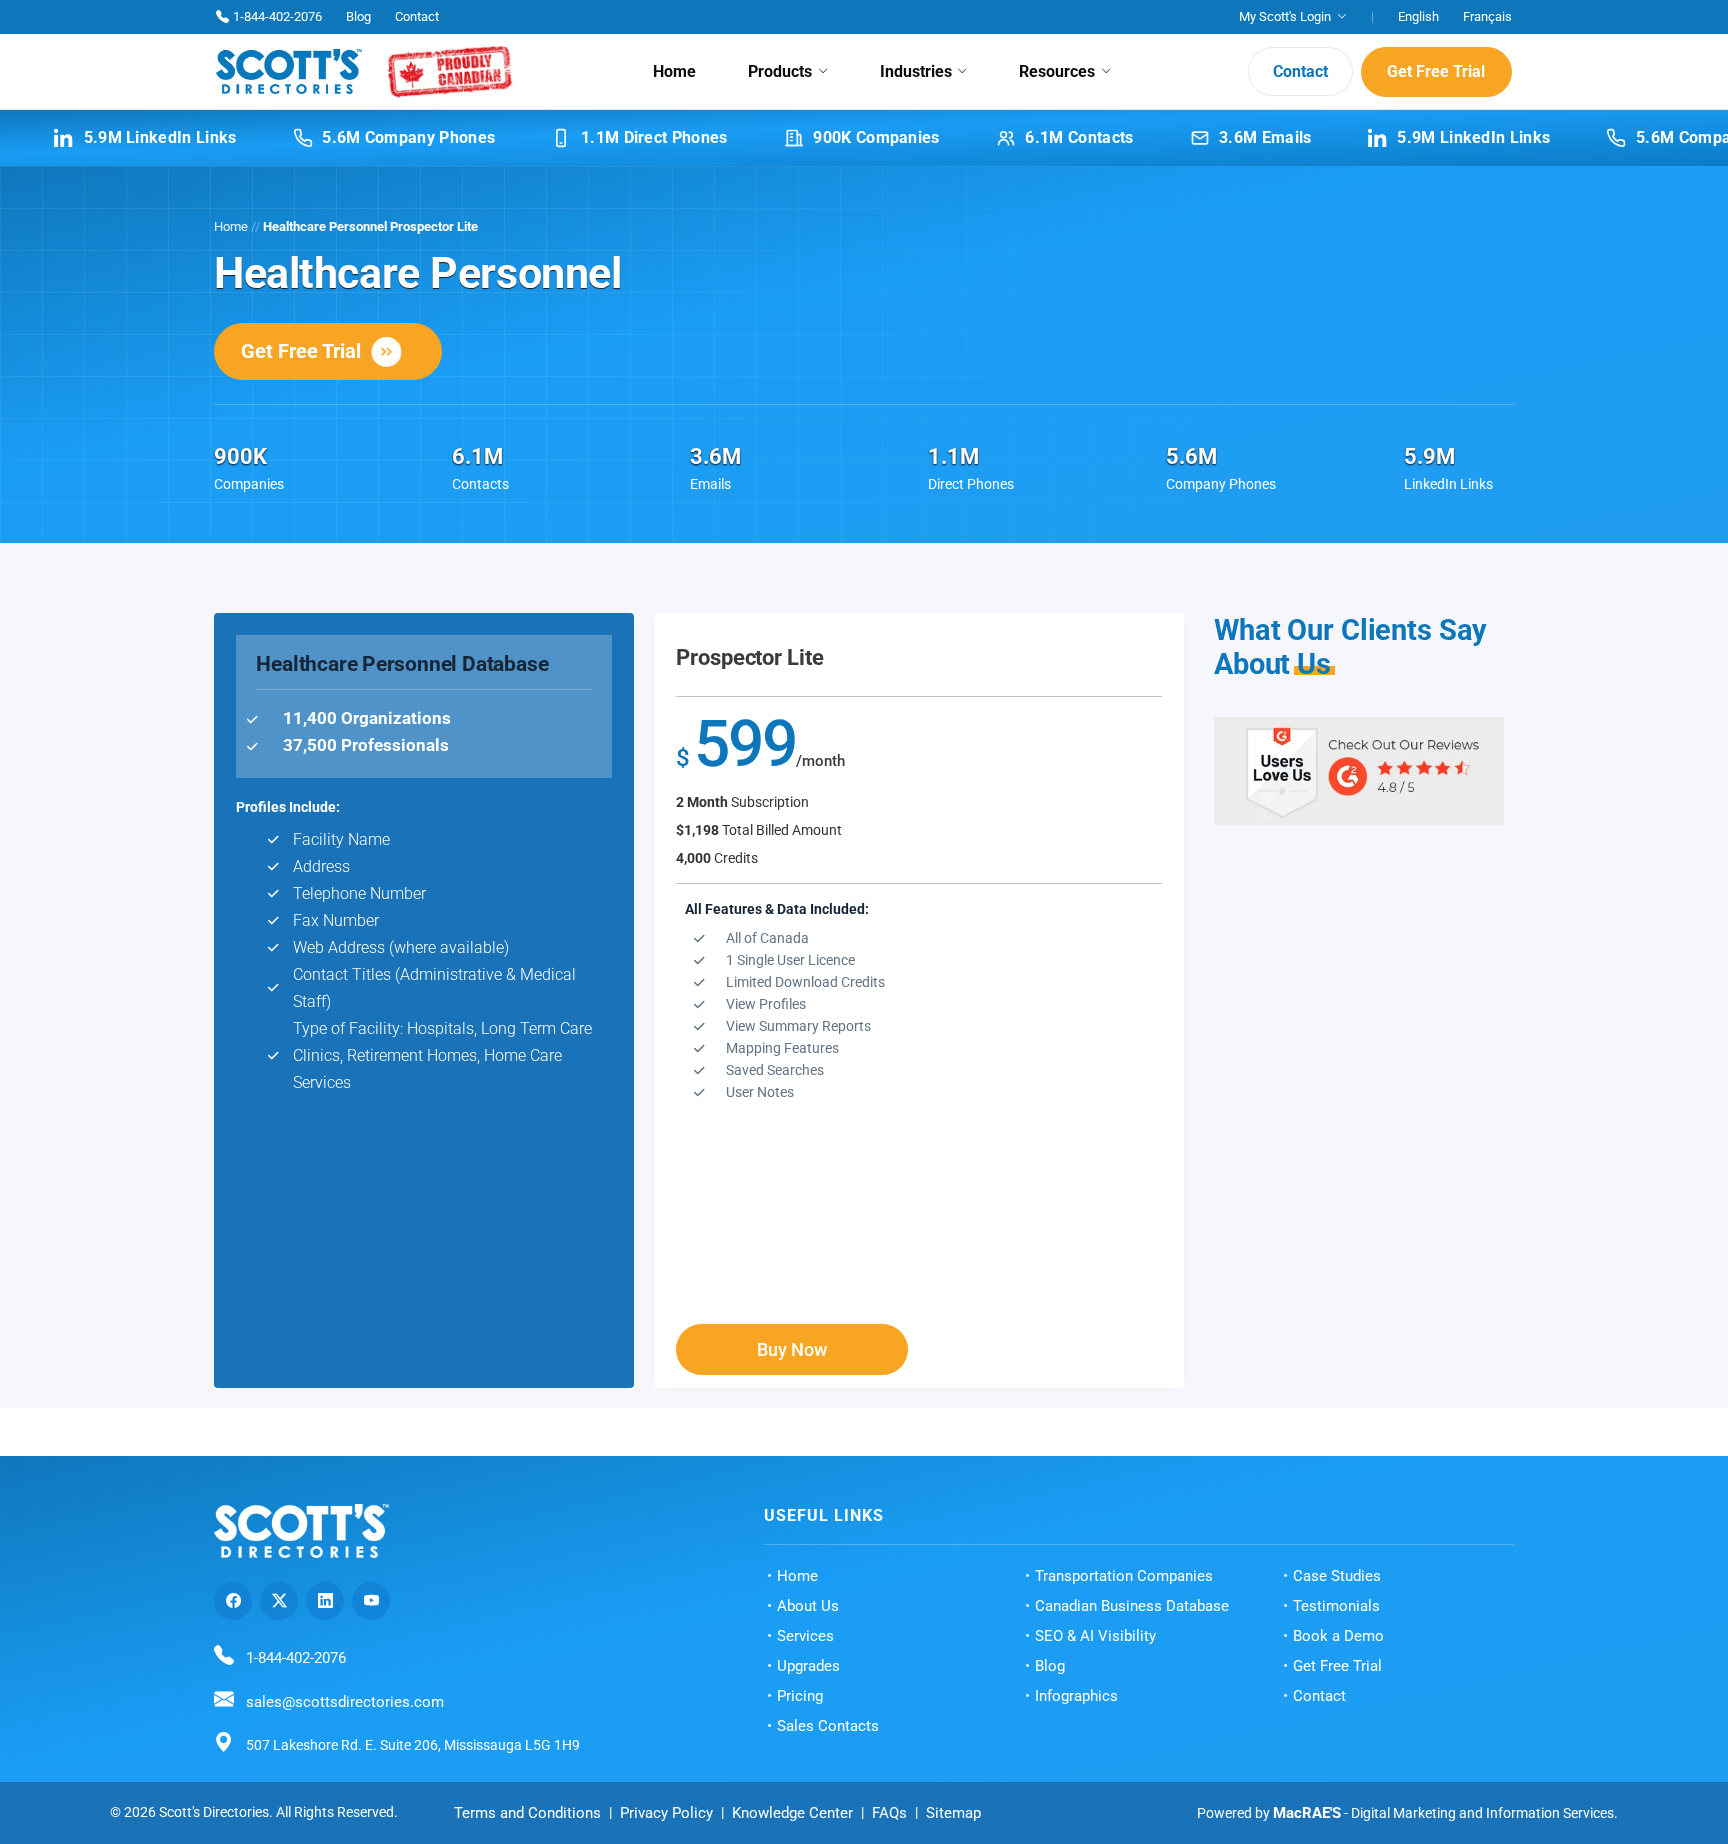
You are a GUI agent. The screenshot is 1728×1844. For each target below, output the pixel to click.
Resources (1057, 71)
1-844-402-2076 (277, 16)
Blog (358, 16)
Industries (916, 71)
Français (1487, 16)
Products (780, 71)
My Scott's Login (1285, 16)
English (1418, 16)
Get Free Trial (1436, 71)
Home (674, 71)
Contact (417, 16)
